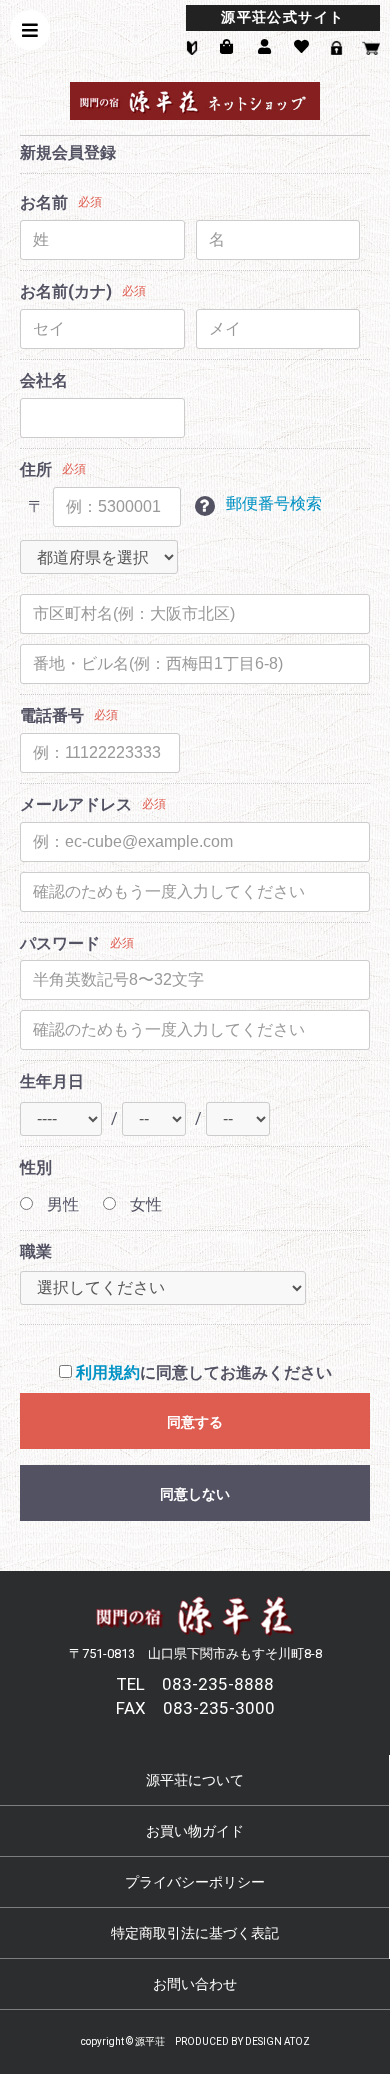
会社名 (44, 380)
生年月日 (52, 1081)
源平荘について (195, 1780)
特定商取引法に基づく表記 (195, 1933)
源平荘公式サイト (282, 17)
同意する (195, 1422)
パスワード (60, 943)
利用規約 (108, 1372)
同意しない (195, 1494)
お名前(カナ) (66, 291)
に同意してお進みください (204, 1372)
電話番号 (52, 715)
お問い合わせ (195, 1984)
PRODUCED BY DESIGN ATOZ (242, 2041)
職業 (36, 1251)
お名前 (44, 202)
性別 (36, 1167)
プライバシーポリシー (195, 1882)
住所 (36, 469)
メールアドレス (76, 804)
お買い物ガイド (195, 1831)
